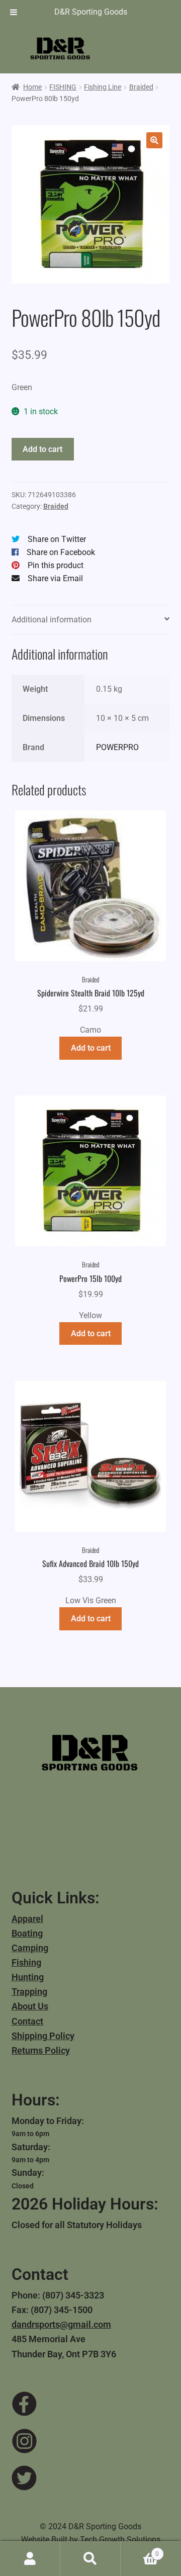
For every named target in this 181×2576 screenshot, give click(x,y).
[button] (154, 140)
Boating (27, 1933)
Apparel (27, 1919)
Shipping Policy (43, 2036)
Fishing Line (103, 87)
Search (90, 2559)
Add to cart (42, 449)
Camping (30, 1948)
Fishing (26, 1962)
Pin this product (56, 565)
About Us (30, 2006)
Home (32, 87)
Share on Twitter (57, 539)
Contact (27, 2021)
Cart (140, 2550)
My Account (30, 2559)
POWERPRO (117, 747)
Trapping (29, 1992)
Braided (141, 87)
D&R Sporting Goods (91, 12)
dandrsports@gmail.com (61, 2324)
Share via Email (55, 578)
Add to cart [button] (91, 1048)
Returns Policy (41, 2050)
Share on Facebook (61, 552)
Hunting (28, 1977)
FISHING (63, 87)
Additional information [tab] (52, 620)
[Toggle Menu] (14, 12)
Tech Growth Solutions (120, 2540)
